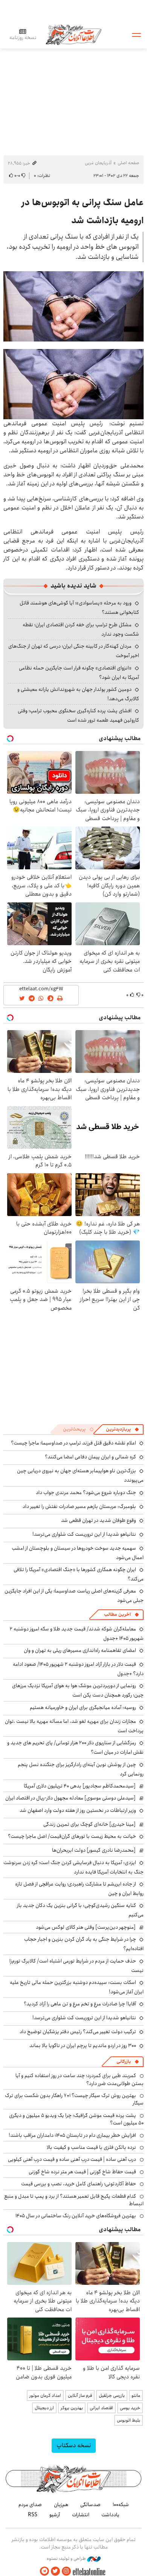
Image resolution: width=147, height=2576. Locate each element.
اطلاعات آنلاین (73, 34)
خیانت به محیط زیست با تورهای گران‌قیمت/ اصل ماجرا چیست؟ (72, 1836)
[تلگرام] (44, 2571)
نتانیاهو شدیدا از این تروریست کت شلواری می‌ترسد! (84, 1534)
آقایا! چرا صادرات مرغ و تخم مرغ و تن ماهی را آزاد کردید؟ (80, 2004)
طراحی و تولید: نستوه (67, 2559)
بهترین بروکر (72, 2408)
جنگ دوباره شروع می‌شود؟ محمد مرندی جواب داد (86, 1493)
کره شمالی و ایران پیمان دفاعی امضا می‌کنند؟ (90, 1457)
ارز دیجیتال (44, 2408)
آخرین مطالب (117, 1614)
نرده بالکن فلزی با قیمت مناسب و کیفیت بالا (91, 2147)
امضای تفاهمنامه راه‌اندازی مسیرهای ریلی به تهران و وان (80, 1650)
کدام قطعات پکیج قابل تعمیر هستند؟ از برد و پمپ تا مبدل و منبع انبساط (74, 2200)
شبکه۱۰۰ (121, 2505)
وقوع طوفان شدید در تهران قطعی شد (99, 1520)
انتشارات (81, 2515)
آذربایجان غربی (98, 163)
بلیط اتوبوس (129, 2420)
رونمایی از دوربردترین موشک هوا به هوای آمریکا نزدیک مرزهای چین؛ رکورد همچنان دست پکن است (78, 1690)
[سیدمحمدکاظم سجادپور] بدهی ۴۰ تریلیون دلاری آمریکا (80, 1786)
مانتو (136, 2395)
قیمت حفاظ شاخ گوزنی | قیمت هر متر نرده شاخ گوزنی (82, 2172)
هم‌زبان (61, 2505)
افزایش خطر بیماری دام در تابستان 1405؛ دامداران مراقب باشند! (72, 2135)
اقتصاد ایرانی (101, 2408)
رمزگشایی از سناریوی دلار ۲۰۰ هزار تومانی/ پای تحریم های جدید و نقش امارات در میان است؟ (75, 1747)
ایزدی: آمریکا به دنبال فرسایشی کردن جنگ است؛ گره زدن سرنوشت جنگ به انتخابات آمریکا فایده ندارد (73, 1867)
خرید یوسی (130, 2408)
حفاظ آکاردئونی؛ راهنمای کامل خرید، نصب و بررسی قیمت (79, 2184)
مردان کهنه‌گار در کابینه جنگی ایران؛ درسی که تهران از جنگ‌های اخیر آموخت (74, 651)
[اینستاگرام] (66, 2571)
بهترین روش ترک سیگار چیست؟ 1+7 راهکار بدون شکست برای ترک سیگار (74, 2099)
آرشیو (55, 2515)
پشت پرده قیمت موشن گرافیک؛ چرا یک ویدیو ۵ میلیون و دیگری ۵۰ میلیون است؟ (76, 2119)
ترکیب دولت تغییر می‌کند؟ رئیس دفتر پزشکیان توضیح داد (78, 2032)
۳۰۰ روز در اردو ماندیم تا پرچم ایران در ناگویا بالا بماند (83, 2046)
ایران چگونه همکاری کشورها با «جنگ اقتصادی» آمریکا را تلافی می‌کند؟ (79, 1574)
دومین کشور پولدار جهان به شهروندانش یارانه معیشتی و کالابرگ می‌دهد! (78, 694)
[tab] (122, 1429)
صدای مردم (30, 2505)
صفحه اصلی (128, 163)
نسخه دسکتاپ (74, 2445)
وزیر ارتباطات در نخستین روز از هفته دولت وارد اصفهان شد (78, 1810)
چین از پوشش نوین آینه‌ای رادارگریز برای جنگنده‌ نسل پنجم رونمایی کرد (81, 1769)
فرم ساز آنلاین (80, 2395)
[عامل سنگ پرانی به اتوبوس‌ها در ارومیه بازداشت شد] (73, 306)
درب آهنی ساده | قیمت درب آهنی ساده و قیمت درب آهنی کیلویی (72, 2159)
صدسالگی (90, 2505)
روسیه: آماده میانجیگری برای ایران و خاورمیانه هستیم (83, 1707)
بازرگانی (124, 2062)
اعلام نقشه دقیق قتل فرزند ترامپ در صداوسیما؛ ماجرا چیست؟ (73, 1443)
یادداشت (110, 2515)
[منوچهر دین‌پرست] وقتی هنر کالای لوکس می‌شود (86, 1927)
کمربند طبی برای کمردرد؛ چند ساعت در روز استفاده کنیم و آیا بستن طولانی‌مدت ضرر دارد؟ (80, 2079)
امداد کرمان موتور (45, 2395)
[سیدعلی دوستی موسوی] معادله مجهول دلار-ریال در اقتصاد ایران (70, 1798)
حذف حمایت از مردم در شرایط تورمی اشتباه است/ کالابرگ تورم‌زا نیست (77, 1966)
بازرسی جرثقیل (112, 2395)
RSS (33, 2515)
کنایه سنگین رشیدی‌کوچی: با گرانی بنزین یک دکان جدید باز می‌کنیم (80, 1910)
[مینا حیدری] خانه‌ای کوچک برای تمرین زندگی (90, 1824)
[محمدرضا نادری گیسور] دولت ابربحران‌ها (94, 1850)
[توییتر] (55, 2571)
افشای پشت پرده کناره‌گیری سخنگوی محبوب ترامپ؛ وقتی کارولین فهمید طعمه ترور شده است (78, 715)
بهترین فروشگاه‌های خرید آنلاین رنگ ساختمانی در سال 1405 (76, 2216)
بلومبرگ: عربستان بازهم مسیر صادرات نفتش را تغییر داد (79, 1506)
